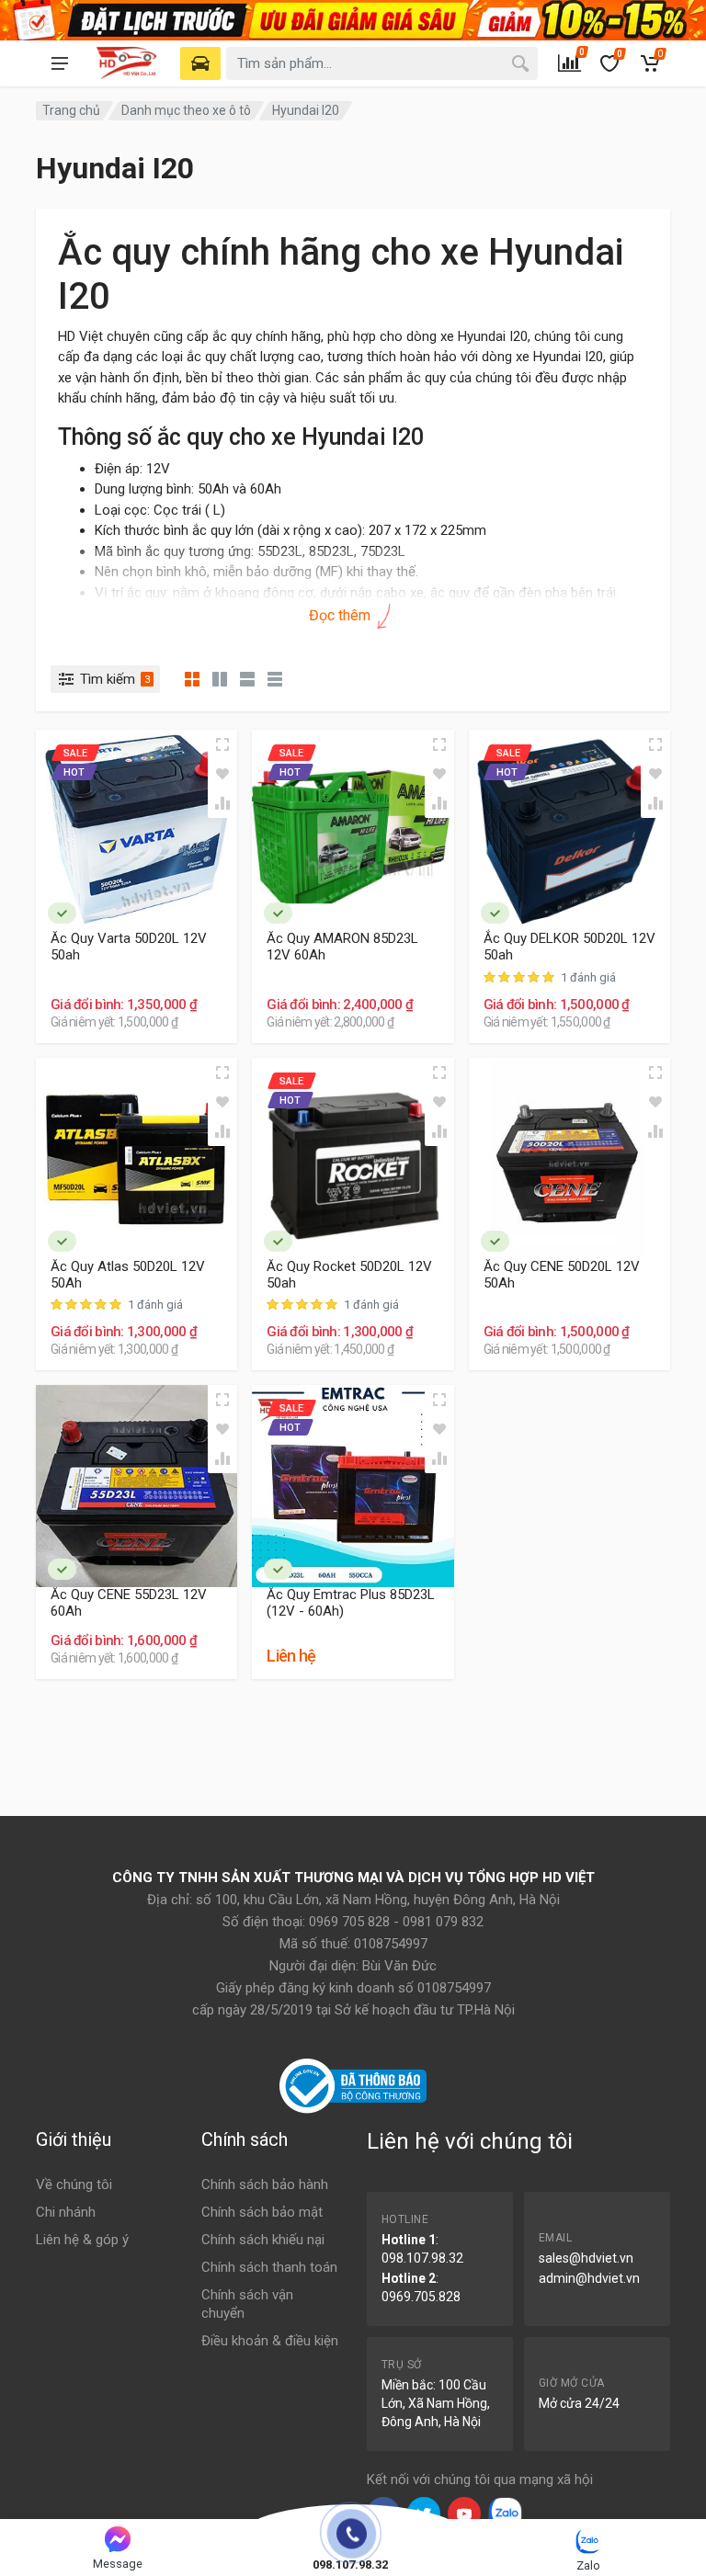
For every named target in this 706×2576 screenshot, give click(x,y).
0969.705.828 (421, 2297)
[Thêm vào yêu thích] (222, 774)
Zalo (588, 2565)
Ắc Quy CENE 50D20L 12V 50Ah (562, 1275)
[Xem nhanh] (222, 744)
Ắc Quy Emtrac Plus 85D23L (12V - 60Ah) (351, 1603)
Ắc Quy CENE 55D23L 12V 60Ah (129, 1603)
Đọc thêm (342, 615)
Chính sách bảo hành (265, 2184)
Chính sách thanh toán (269, 2267)
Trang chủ (71, 110)
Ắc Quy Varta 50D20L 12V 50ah (129, 947)
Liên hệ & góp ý (82, 2240)
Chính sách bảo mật (262, 2212)
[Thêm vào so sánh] (222, 803)
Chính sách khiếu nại (263, 2240)
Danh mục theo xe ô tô (186, 110)
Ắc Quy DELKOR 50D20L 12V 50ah (569, 947)
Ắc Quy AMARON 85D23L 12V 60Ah (342, 947)
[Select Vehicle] (200, 63)
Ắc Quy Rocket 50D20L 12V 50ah (349, 1275)
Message (118, 2564)
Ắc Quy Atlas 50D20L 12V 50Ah (128, 1275)
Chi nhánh (66, 2212)
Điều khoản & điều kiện (270, 2341)
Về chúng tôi (74, 2184)
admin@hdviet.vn (589, 2278)
